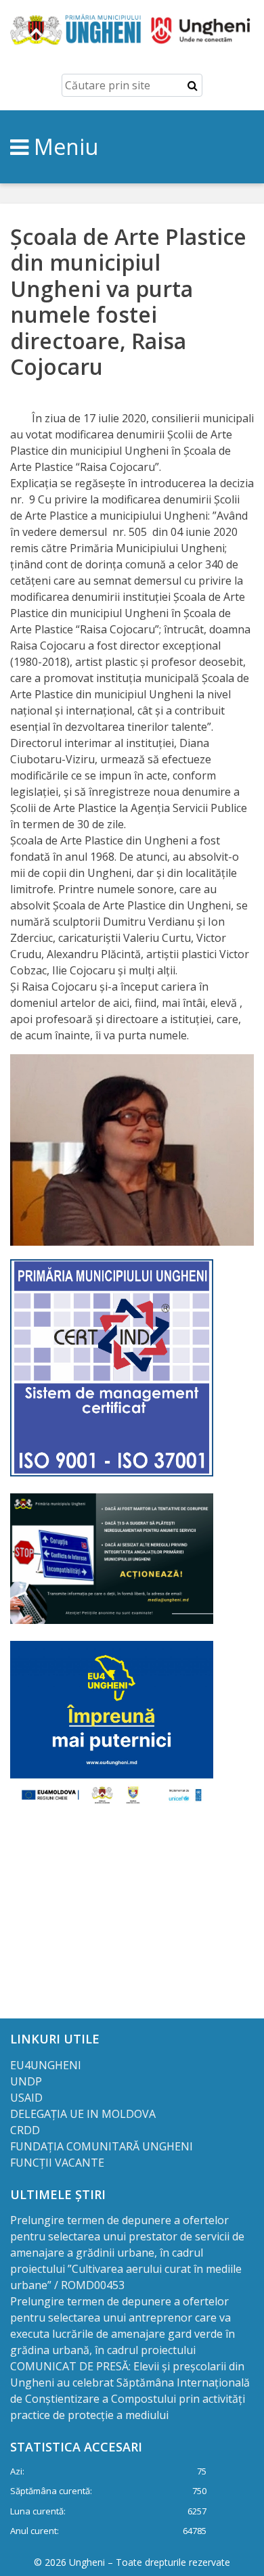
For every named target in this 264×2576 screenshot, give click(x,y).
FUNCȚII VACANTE (57, 2163)
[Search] (193, 85)
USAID (28, 2098)
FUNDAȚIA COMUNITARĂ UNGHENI (102, 2146)
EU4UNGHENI (46, 2065)
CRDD (25, 2130)
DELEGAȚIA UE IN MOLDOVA (84, 2114)
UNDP (26, 2081)
